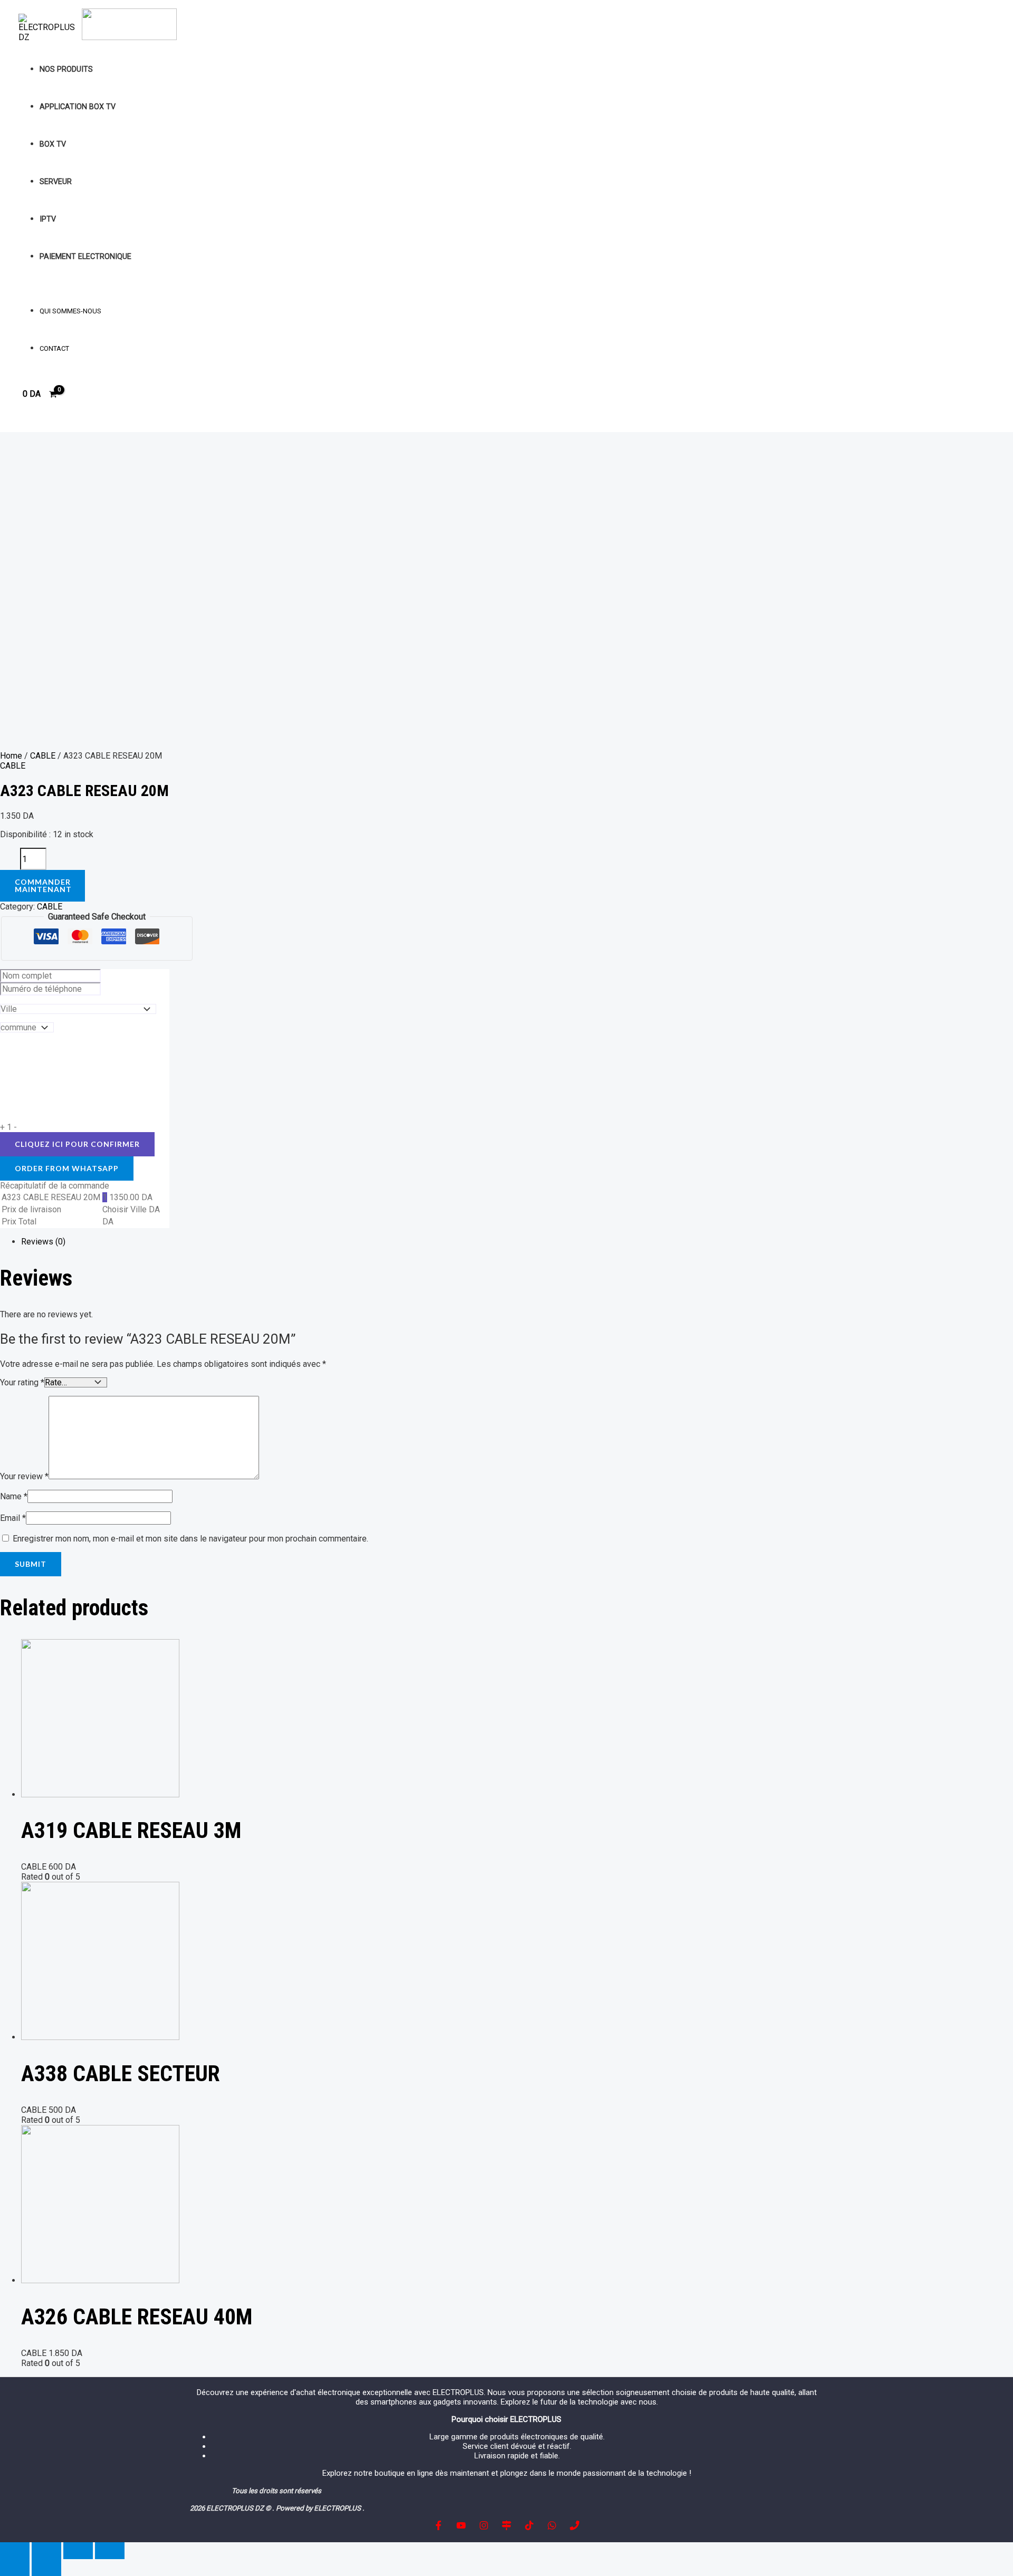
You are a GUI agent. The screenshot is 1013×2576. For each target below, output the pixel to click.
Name (14, 1496)
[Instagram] (484, 2527)
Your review (24, 1476)
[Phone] (575, 2527)
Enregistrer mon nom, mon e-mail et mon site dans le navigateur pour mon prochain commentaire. (190, 1539)
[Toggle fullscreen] (78, 2551)
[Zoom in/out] (110, 2551)
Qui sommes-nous (70, 311)
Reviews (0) (43, 1242)
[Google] (506, 2527)
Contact (54, 348)
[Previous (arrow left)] (15, 2568)
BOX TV (53, 144)
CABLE (43, 756)
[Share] (46, 2551)
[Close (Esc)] (15, 2551)
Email (13, 1518)
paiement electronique (85, 257)
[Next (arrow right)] (46, 2568)
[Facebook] (438, 2527)
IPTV (48, 219)
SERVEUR (56, 182)
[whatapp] (552, 2527)
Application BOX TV (78, 107)
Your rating (22, 1382)
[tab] (195, 1242)
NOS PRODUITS (66, 69)
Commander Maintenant (43, 885)
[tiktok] (529, 2527)
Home (11, 756)
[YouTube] (461, 2527)
